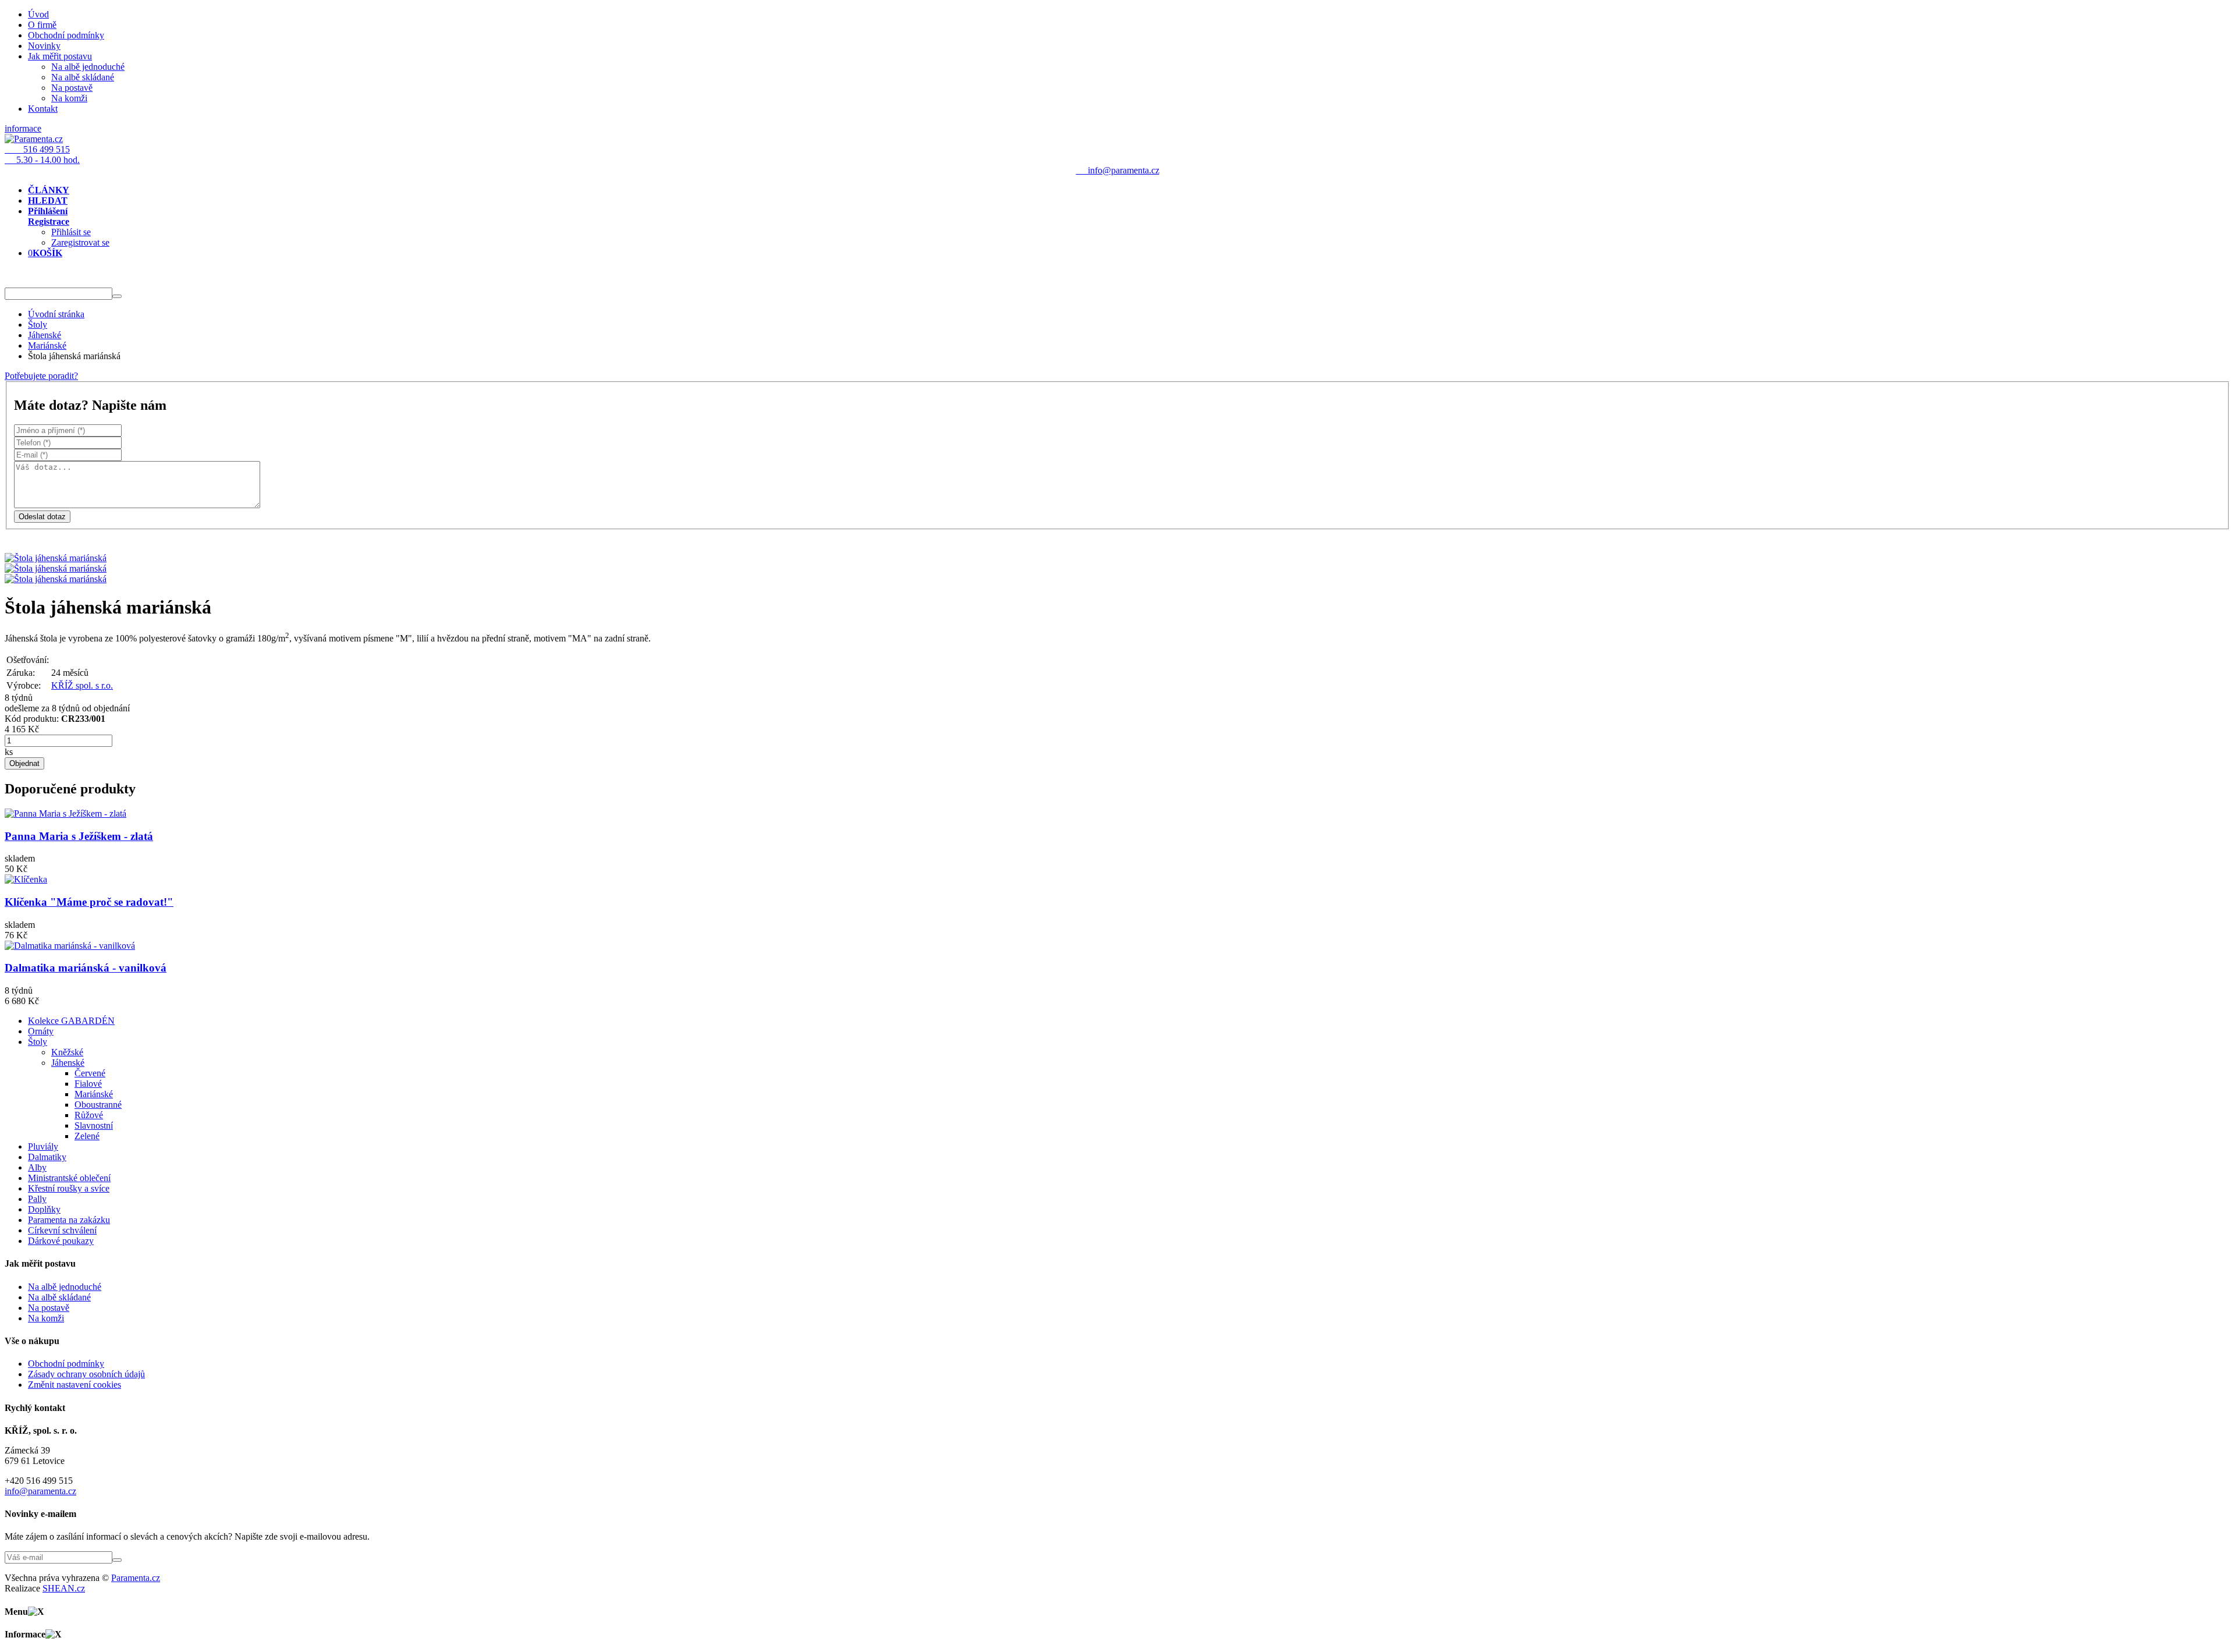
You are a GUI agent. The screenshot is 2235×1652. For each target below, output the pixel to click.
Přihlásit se (71, 232)
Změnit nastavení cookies (74, 1385)
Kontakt (43, 109)
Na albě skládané (83, 77)
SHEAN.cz (64, 1588)
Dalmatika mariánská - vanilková (86, 968)
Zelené (87, 1136)
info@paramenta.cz (40, 1491)
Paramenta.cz (136, 1578)
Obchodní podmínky (66, 35)
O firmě (42, 25)
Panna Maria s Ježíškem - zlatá (79, 836)
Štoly (38, 325)
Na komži (69, 98)
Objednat (24, 763)
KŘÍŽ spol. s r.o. (82, 685)
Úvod (38, 14)
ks (9, 752)
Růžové (89, 1115)
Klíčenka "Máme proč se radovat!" (89, 902)
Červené (90, 1073)
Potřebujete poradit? (41, 376)
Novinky (44, 46)
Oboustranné (98, 1105)
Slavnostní (94, 1125)
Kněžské (67, 1052)
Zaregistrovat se (80, 242)
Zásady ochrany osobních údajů (86, 1374)
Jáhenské (45, 335)
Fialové (88, 1084)
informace (23, 128)
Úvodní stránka (56, 314)
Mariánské (47, 345)
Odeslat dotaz (42, 517)
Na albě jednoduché (88, 67)
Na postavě (72, 88)
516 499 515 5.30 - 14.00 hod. (42, 155)
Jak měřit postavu (60, 56)
